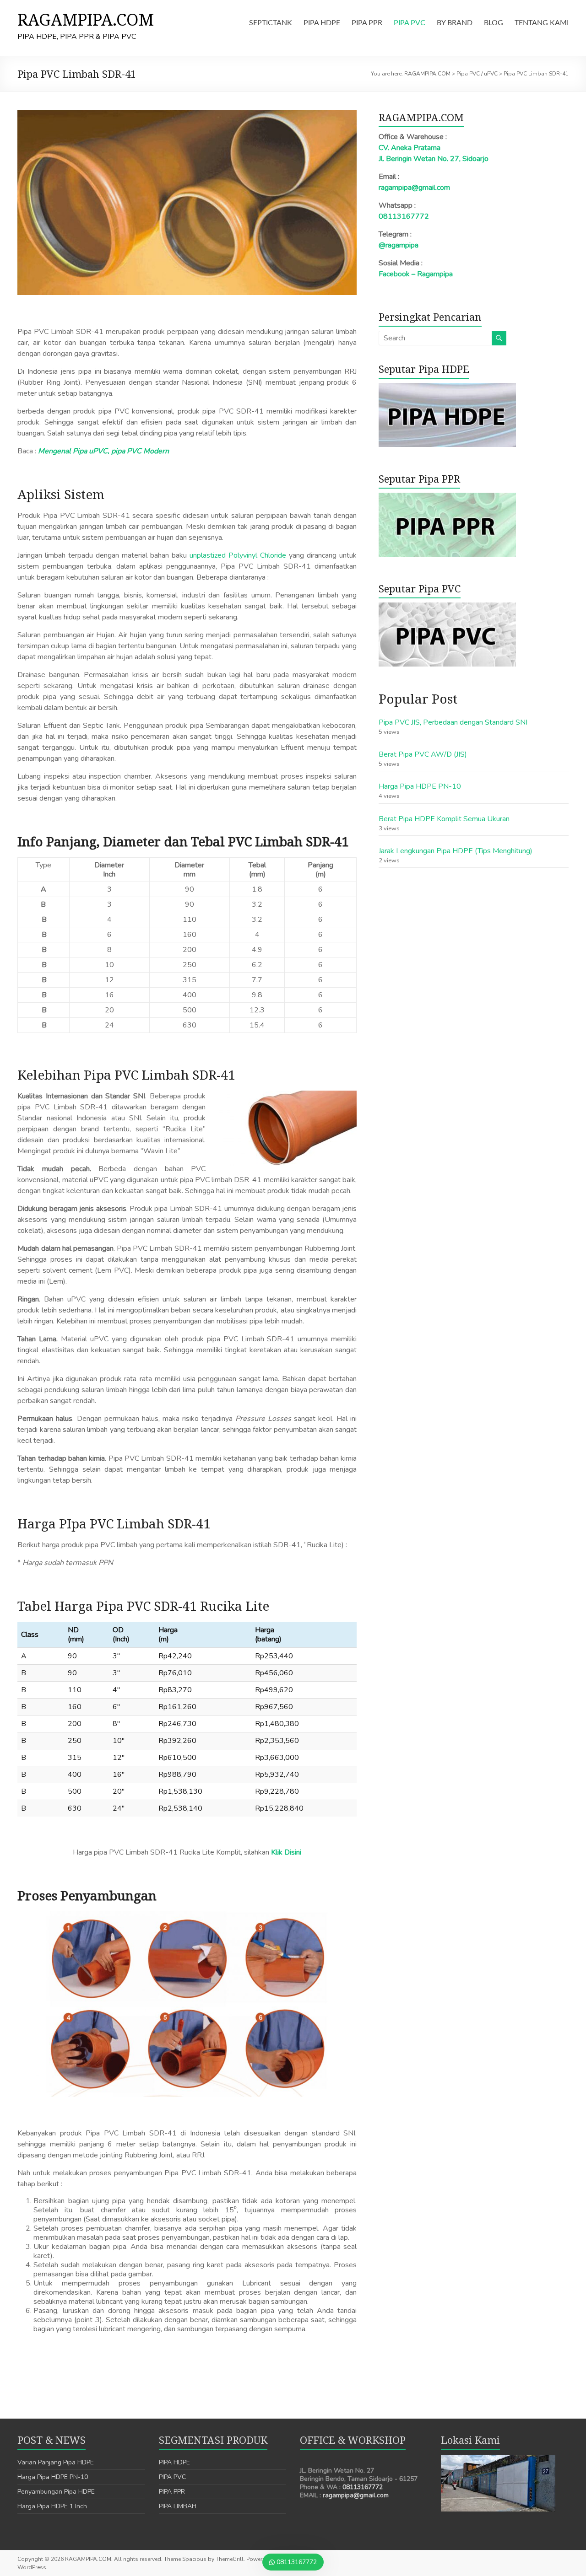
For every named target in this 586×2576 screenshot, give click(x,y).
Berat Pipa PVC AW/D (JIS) (423, 754)
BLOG (494, 23)
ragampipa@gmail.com (414, 188)
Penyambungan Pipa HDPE (56, 2492)
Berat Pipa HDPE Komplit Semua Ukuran (444, 819)
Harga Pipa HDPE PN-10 (420, 786)
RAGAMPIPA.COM (86, 19)
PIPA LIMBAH (178, 2506)
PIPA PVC (410, 23)
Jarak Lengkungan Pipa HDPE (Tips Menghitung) (456, 851)
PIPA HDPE (322, 23)
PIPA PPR (367, 23)
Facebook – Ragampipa (416, 274)
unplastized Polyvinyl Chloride (238, 555)
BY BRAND (455, 23)
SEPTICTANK (271, 23)
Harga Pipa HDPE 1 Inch (52, 2506)
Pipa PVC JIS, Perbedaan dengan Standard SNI (453, 722)
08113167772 (404, 216)
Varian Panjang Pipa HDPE (56, 2462)
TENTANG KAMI (542, 23)
